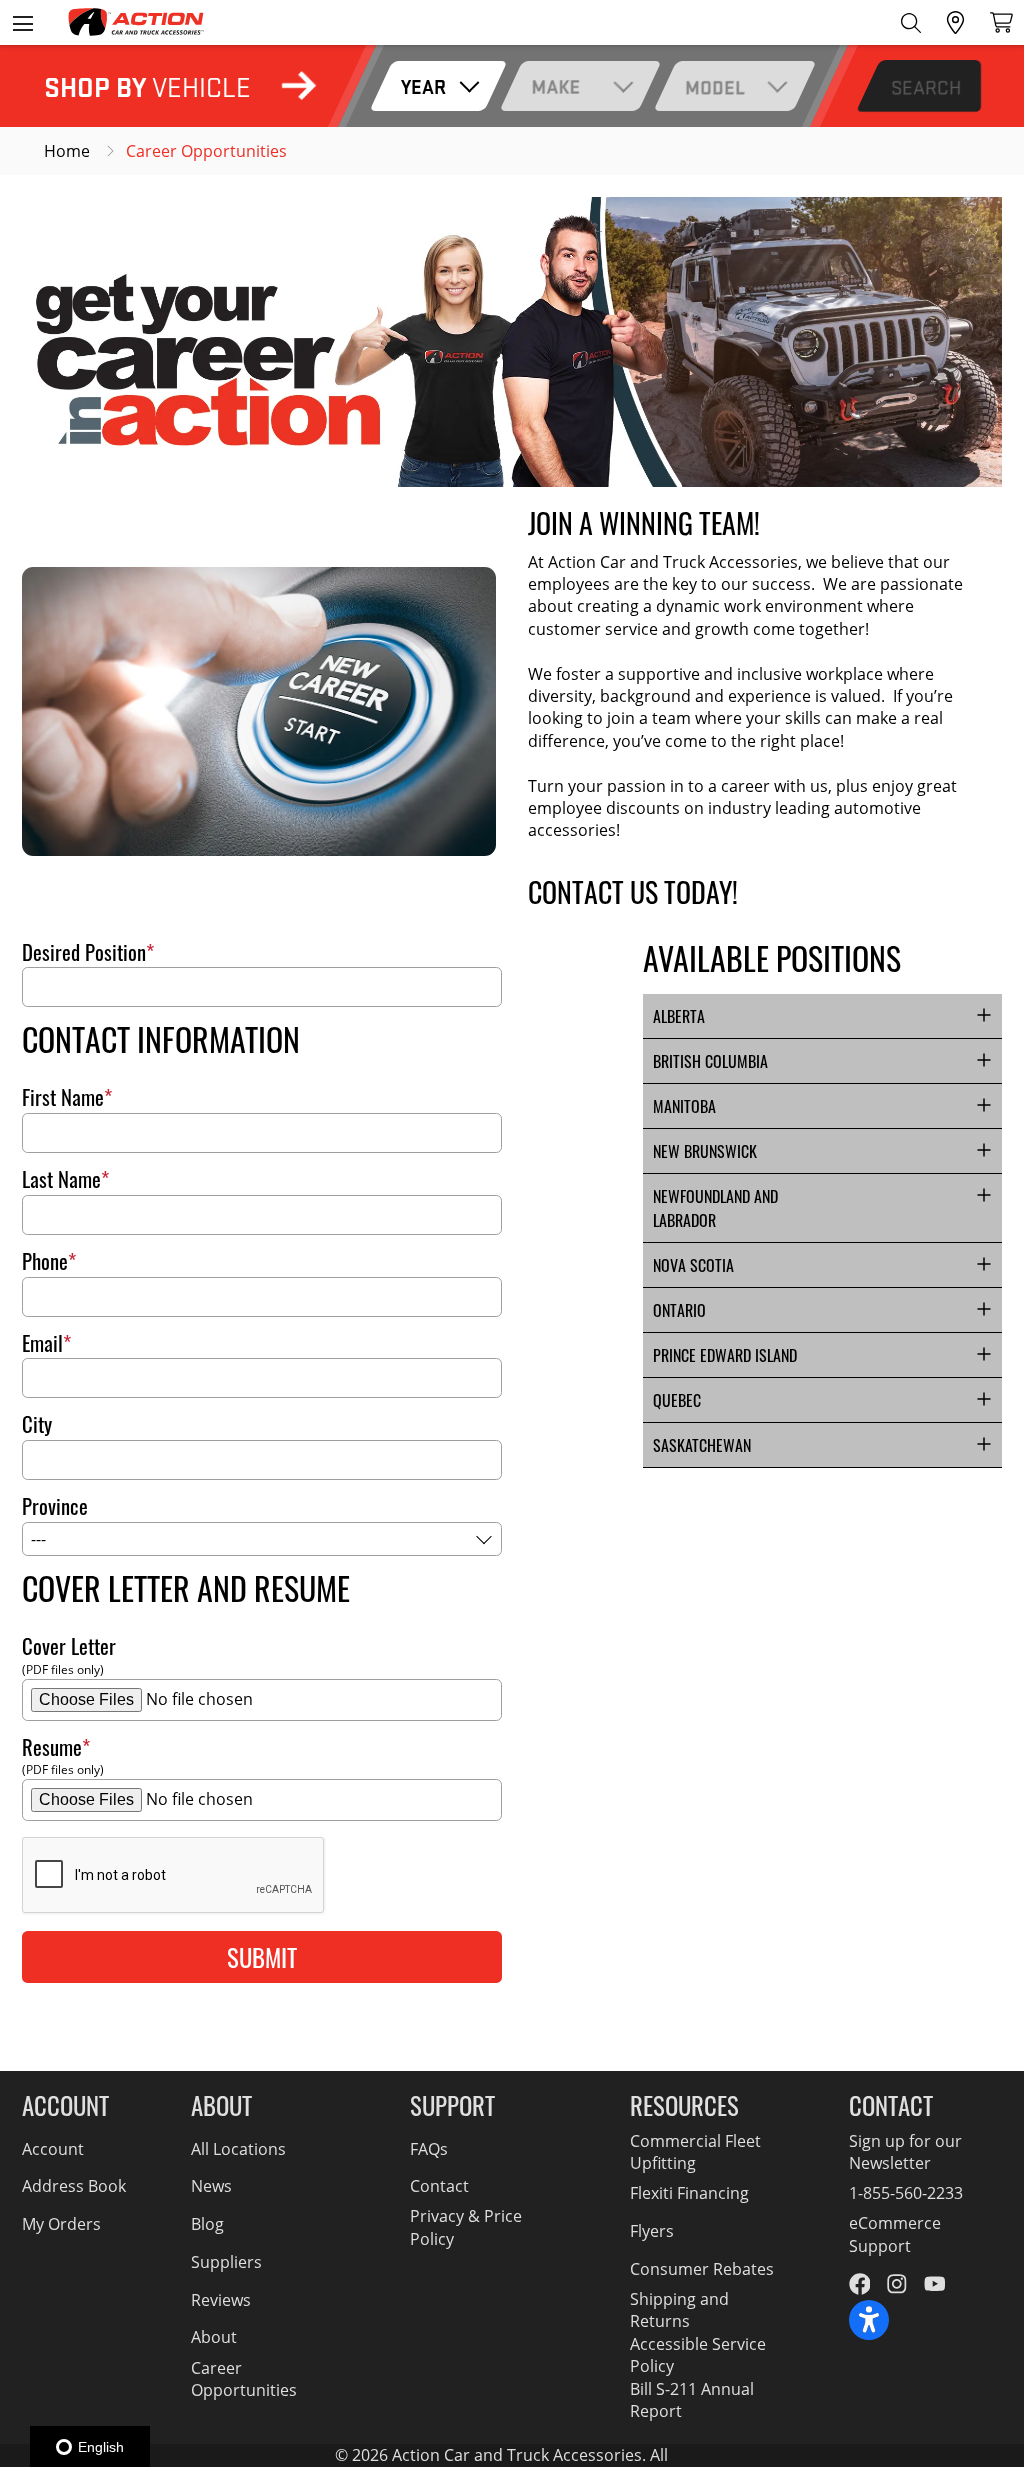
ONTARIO (679, 1310)
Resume (52, 1747)
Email (42, 1343)
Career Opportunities (244, 2379)
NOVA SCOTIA (693, 1265)
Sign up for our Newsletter (905, 2152)
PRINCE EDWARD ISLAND (725, 1355)
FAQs (429, 2149)
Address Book (74, 2186)
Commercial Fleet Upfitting (695, 2152)
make (555, 86)
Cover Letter (69, 1646)
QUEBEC (677, 1400)
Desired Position (84, 952)
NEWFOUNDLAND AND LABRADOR (715, 1208)
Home (67, 151)
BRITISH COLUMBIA (710, 1061)
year (423, 86)
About (214, 2337)
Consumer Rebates (702, 2269)
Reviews (221, 2300)
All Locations (238, 2149)
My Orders (61, 2224)
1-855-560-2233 (906, 2193)
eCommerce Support (895, 2234)
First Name (63, 1097)
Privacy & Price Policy (466, 2227)
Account (53, 2149)
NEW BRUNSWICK (705, 1151)
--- (38, 1539)
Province (55, 1506)
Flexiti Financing (689, 2193)
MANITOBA (684, 1106)
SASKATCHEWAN (702, 1445)
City (37, 1424)
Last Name (61, 1179)
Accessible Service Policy (698, 2355)
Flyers (652, 2231)
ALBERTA (679, 1016)
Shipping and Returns (679, 2310)
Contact (439, 2186)
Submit (262, 1956)
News (211, 2186)
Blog (207, 2224)
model (715, 86)
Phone (45, 1261)
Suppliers (226, 2262)
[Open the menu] (22, 22)
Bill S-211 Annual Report (692, 2400)
